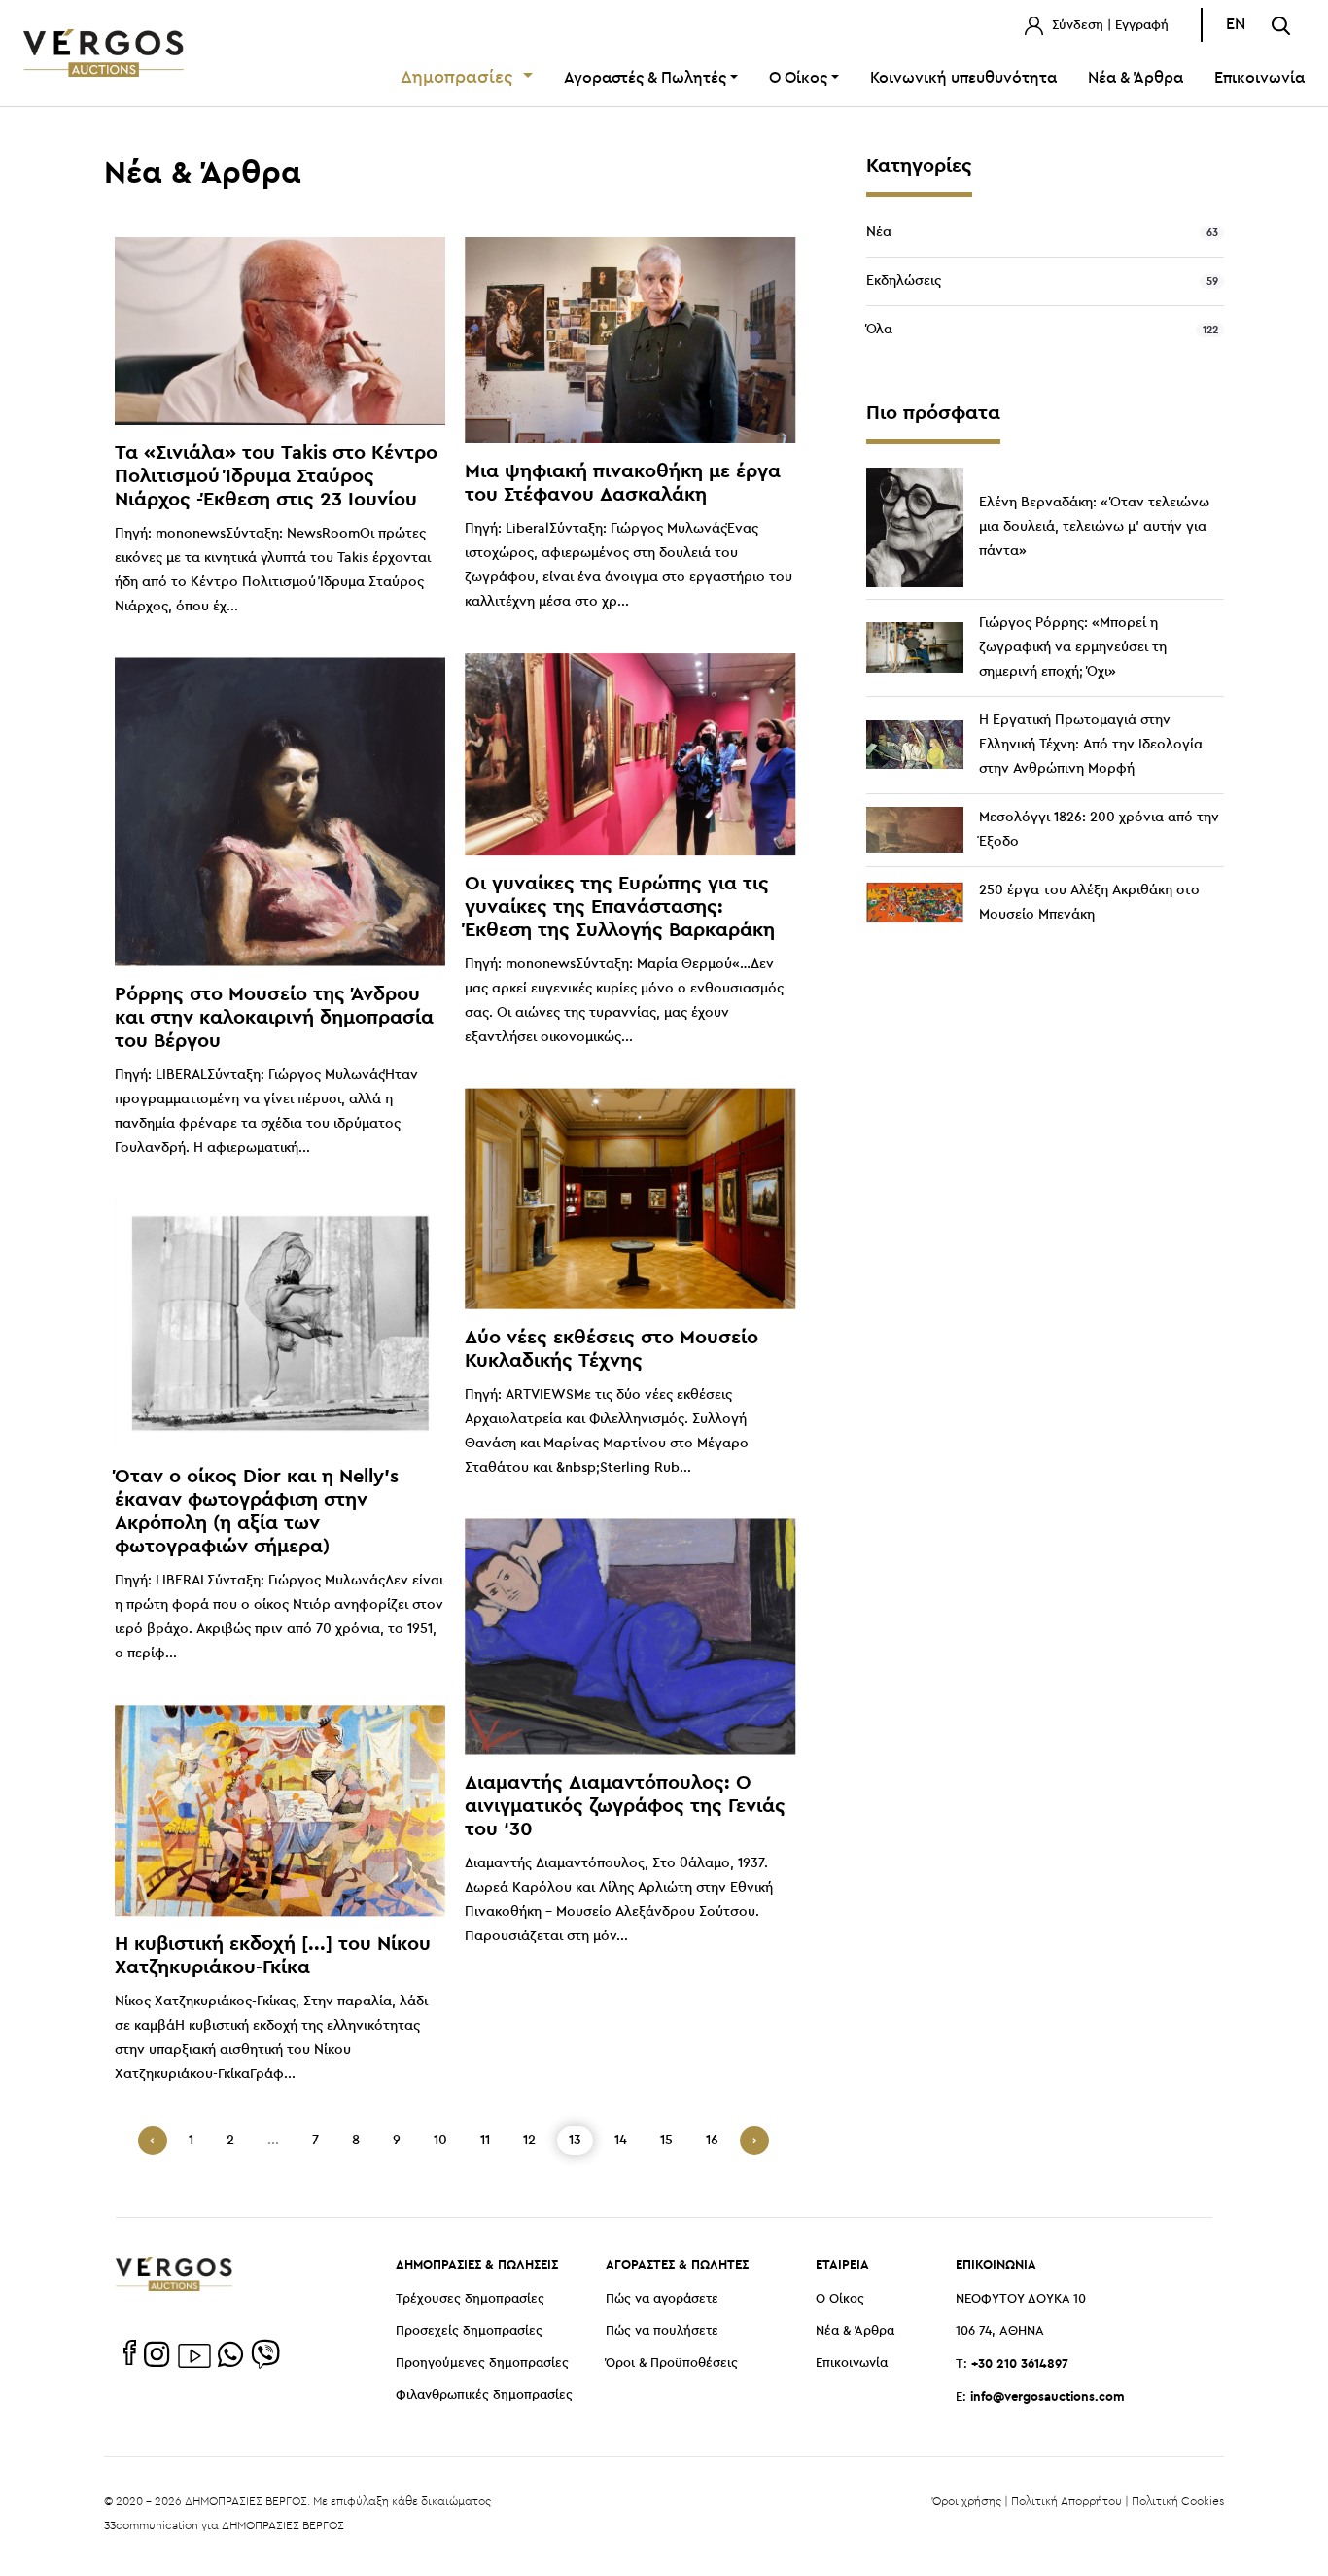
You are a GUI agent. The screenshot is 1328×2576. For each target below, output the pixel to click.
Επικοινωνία (1259, 78)
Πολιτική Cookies (1178, 2501)
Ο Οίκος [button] (798, 78)
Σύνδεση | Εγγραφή (1108, 26)
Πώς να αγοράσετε (662, 2299)
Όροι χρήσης (967, 2501)
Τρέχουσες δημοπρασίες (470, 2299)
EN (1236, 25)
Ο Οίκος (840, 2299)
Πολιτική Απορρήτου (1066, 2501)
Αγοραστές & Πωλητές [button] (645, 78)
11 (485, 2141)
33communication (151, 2525)
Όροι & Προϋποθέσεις (672, 2364)
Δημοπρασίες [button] (459, 78)
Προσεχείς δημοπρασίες (469, 2332)
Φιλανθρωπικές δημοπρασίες (484, 2396)
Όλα (879, 330)
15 (666, 2141)
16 (712, 2141)
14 (621, 2141)
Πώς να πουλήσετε (662, 2332)
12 (529, 2141)
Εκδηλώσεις (904, 281)
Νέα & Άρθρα (1136, 78)
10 (440, 2141)
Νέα (879, 232)
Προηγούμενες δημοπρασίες (482, 2364)
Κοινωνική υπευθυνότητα (963, 78)
